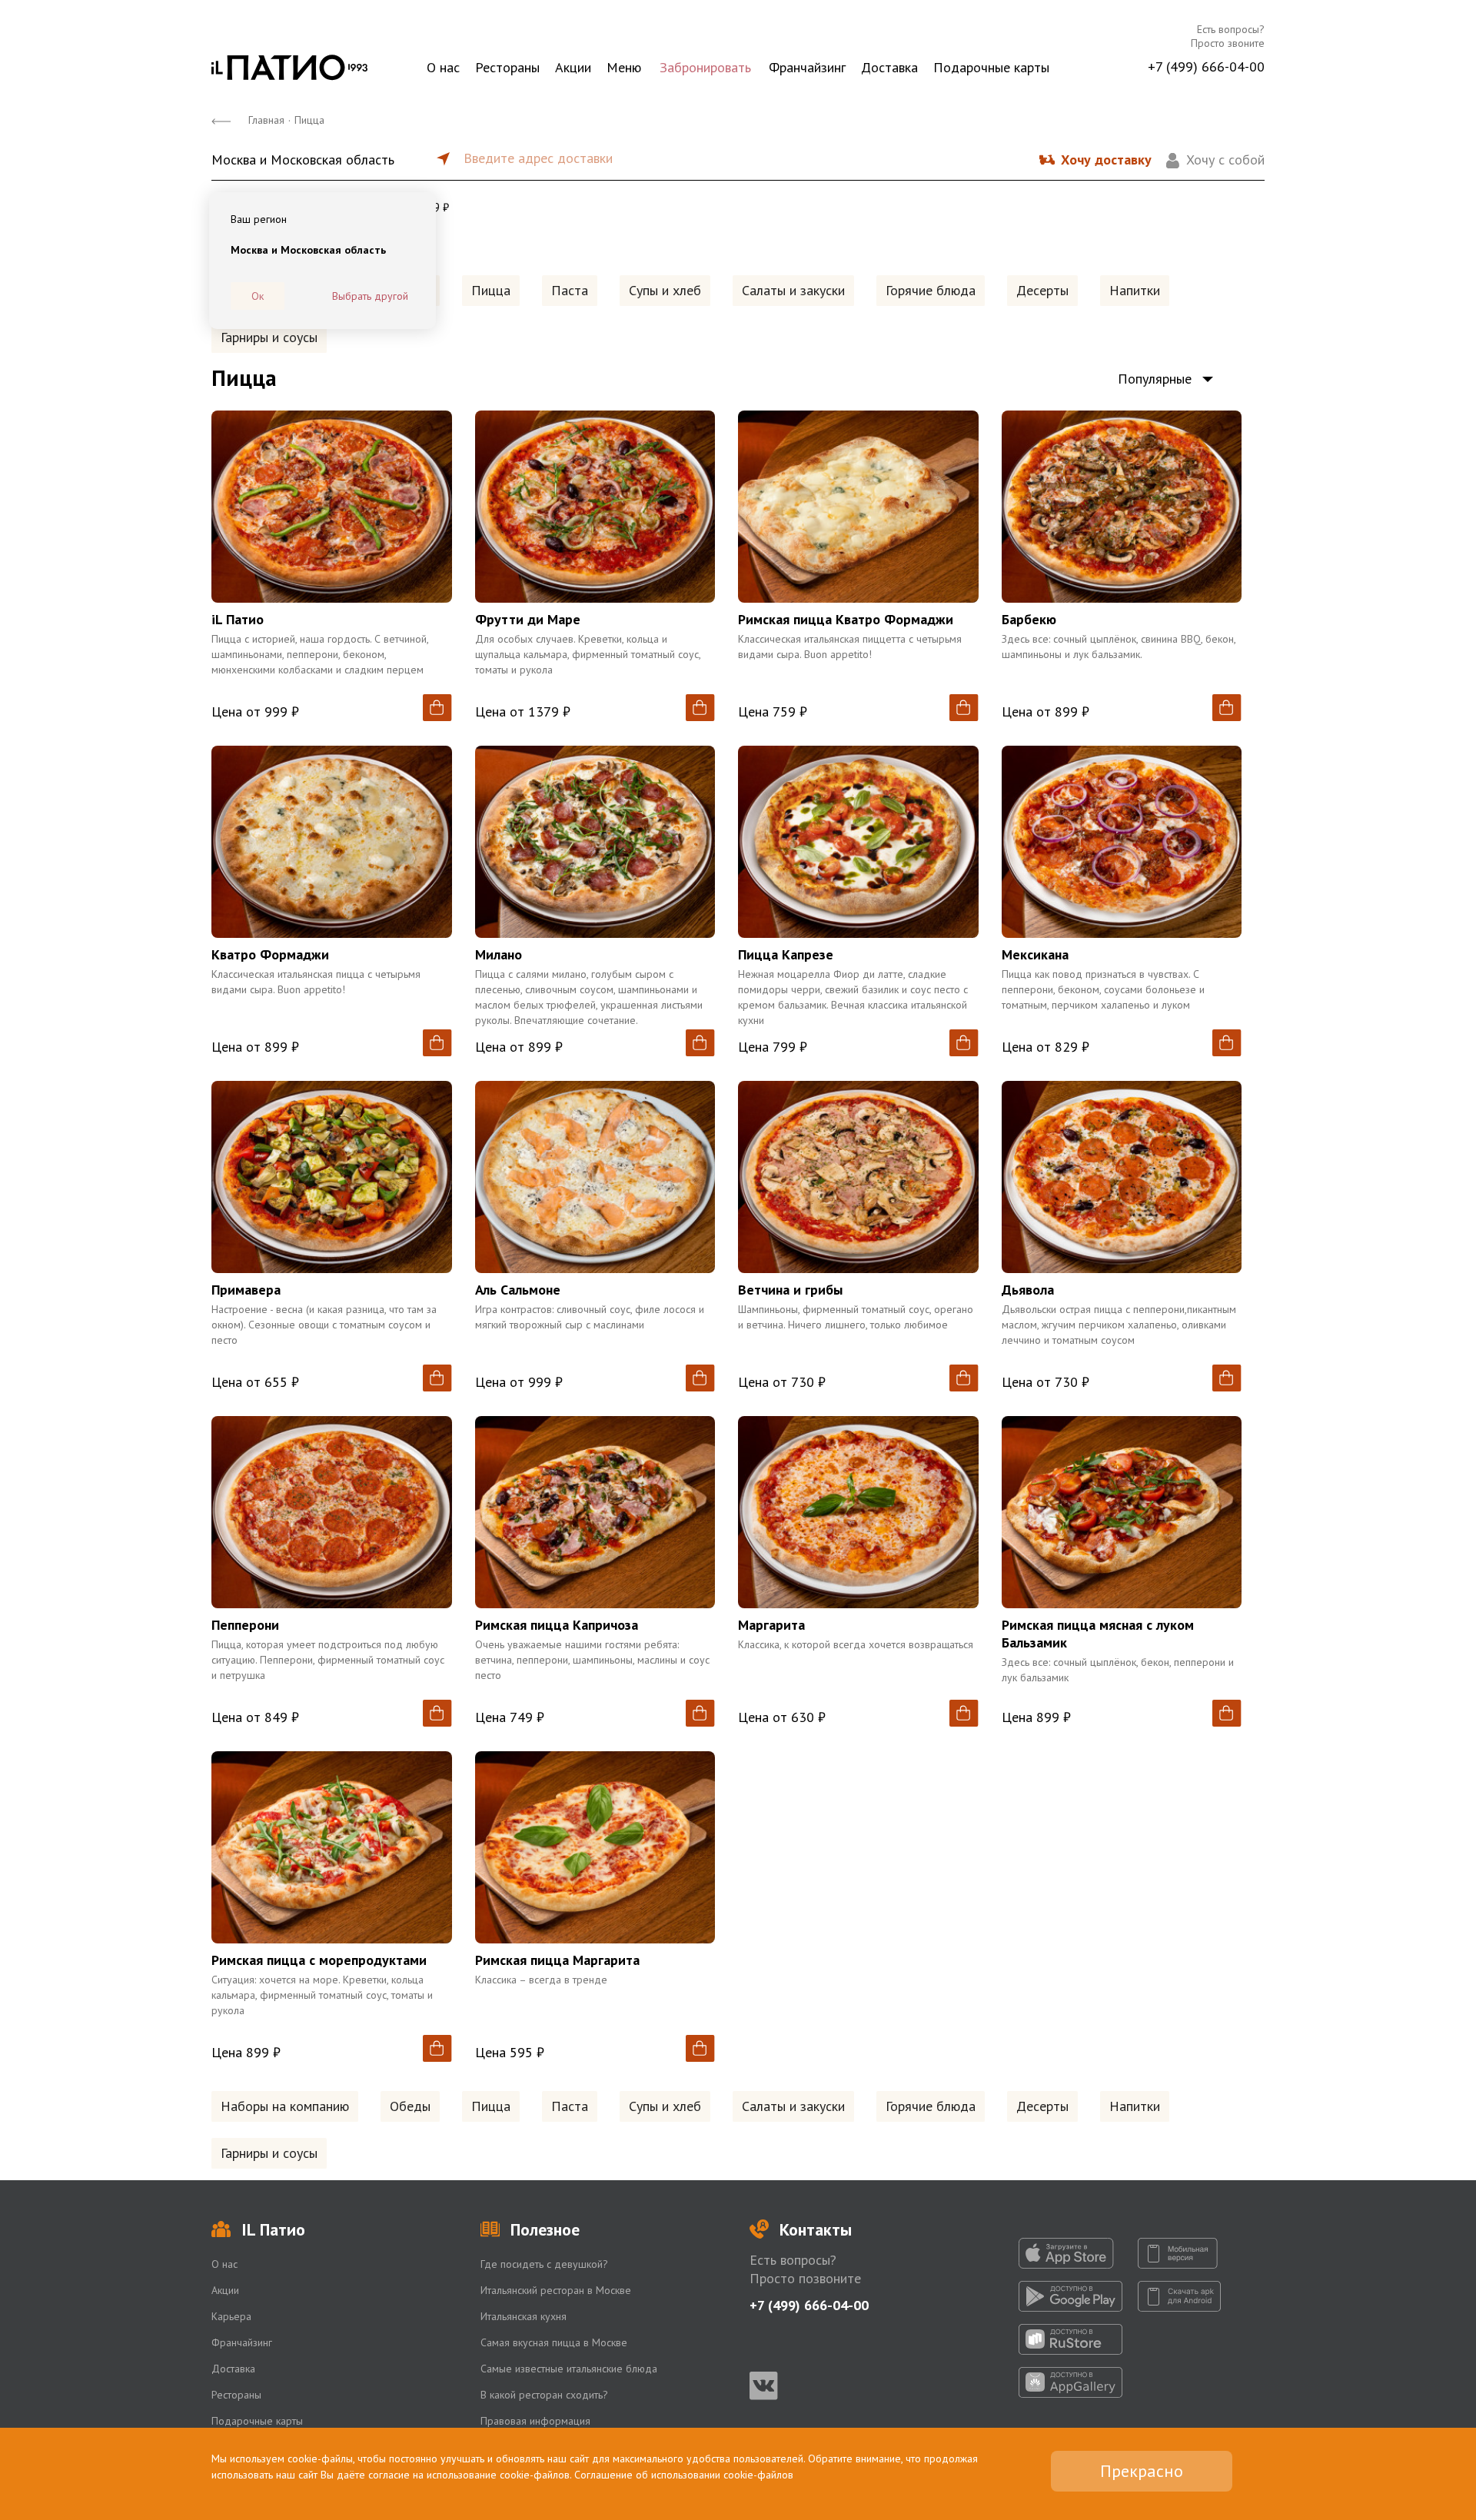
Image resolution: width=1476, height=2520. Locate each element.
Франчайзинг (807, 67)
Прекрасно (1142, 2471)
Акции (573, 67)
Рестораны (507, 67)
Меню (624, 67)
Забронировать (705, 67)
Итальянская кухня (524, 2316)
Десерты (1042, 290)
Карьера (231, 2316)
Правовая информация (535, 2421)
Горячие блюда (931, 290)
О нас (443, 67)
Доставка (889, 67)
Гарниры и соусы (269, 337)
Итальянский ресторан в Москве (556, 2290)
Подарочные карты (991, 67)
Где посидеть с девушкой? (544, 2264)
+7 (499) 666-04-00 (1206, 66)
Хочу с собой (1225, 160)
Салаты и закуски (793, 290)
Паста (570, 290)
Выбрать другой (370, 296)
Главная (266, 120)
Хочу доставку (1106, 160)
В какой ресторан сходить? (544, 2395)
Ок (258, 296)
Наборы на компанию (285, 2106)
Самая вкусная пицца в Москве (554, 2342)
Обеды (410, 2106)
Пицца (491, 290)
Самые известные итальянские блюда (569, 2369)
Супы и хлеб (665, 290)
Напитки (1135, 290)
